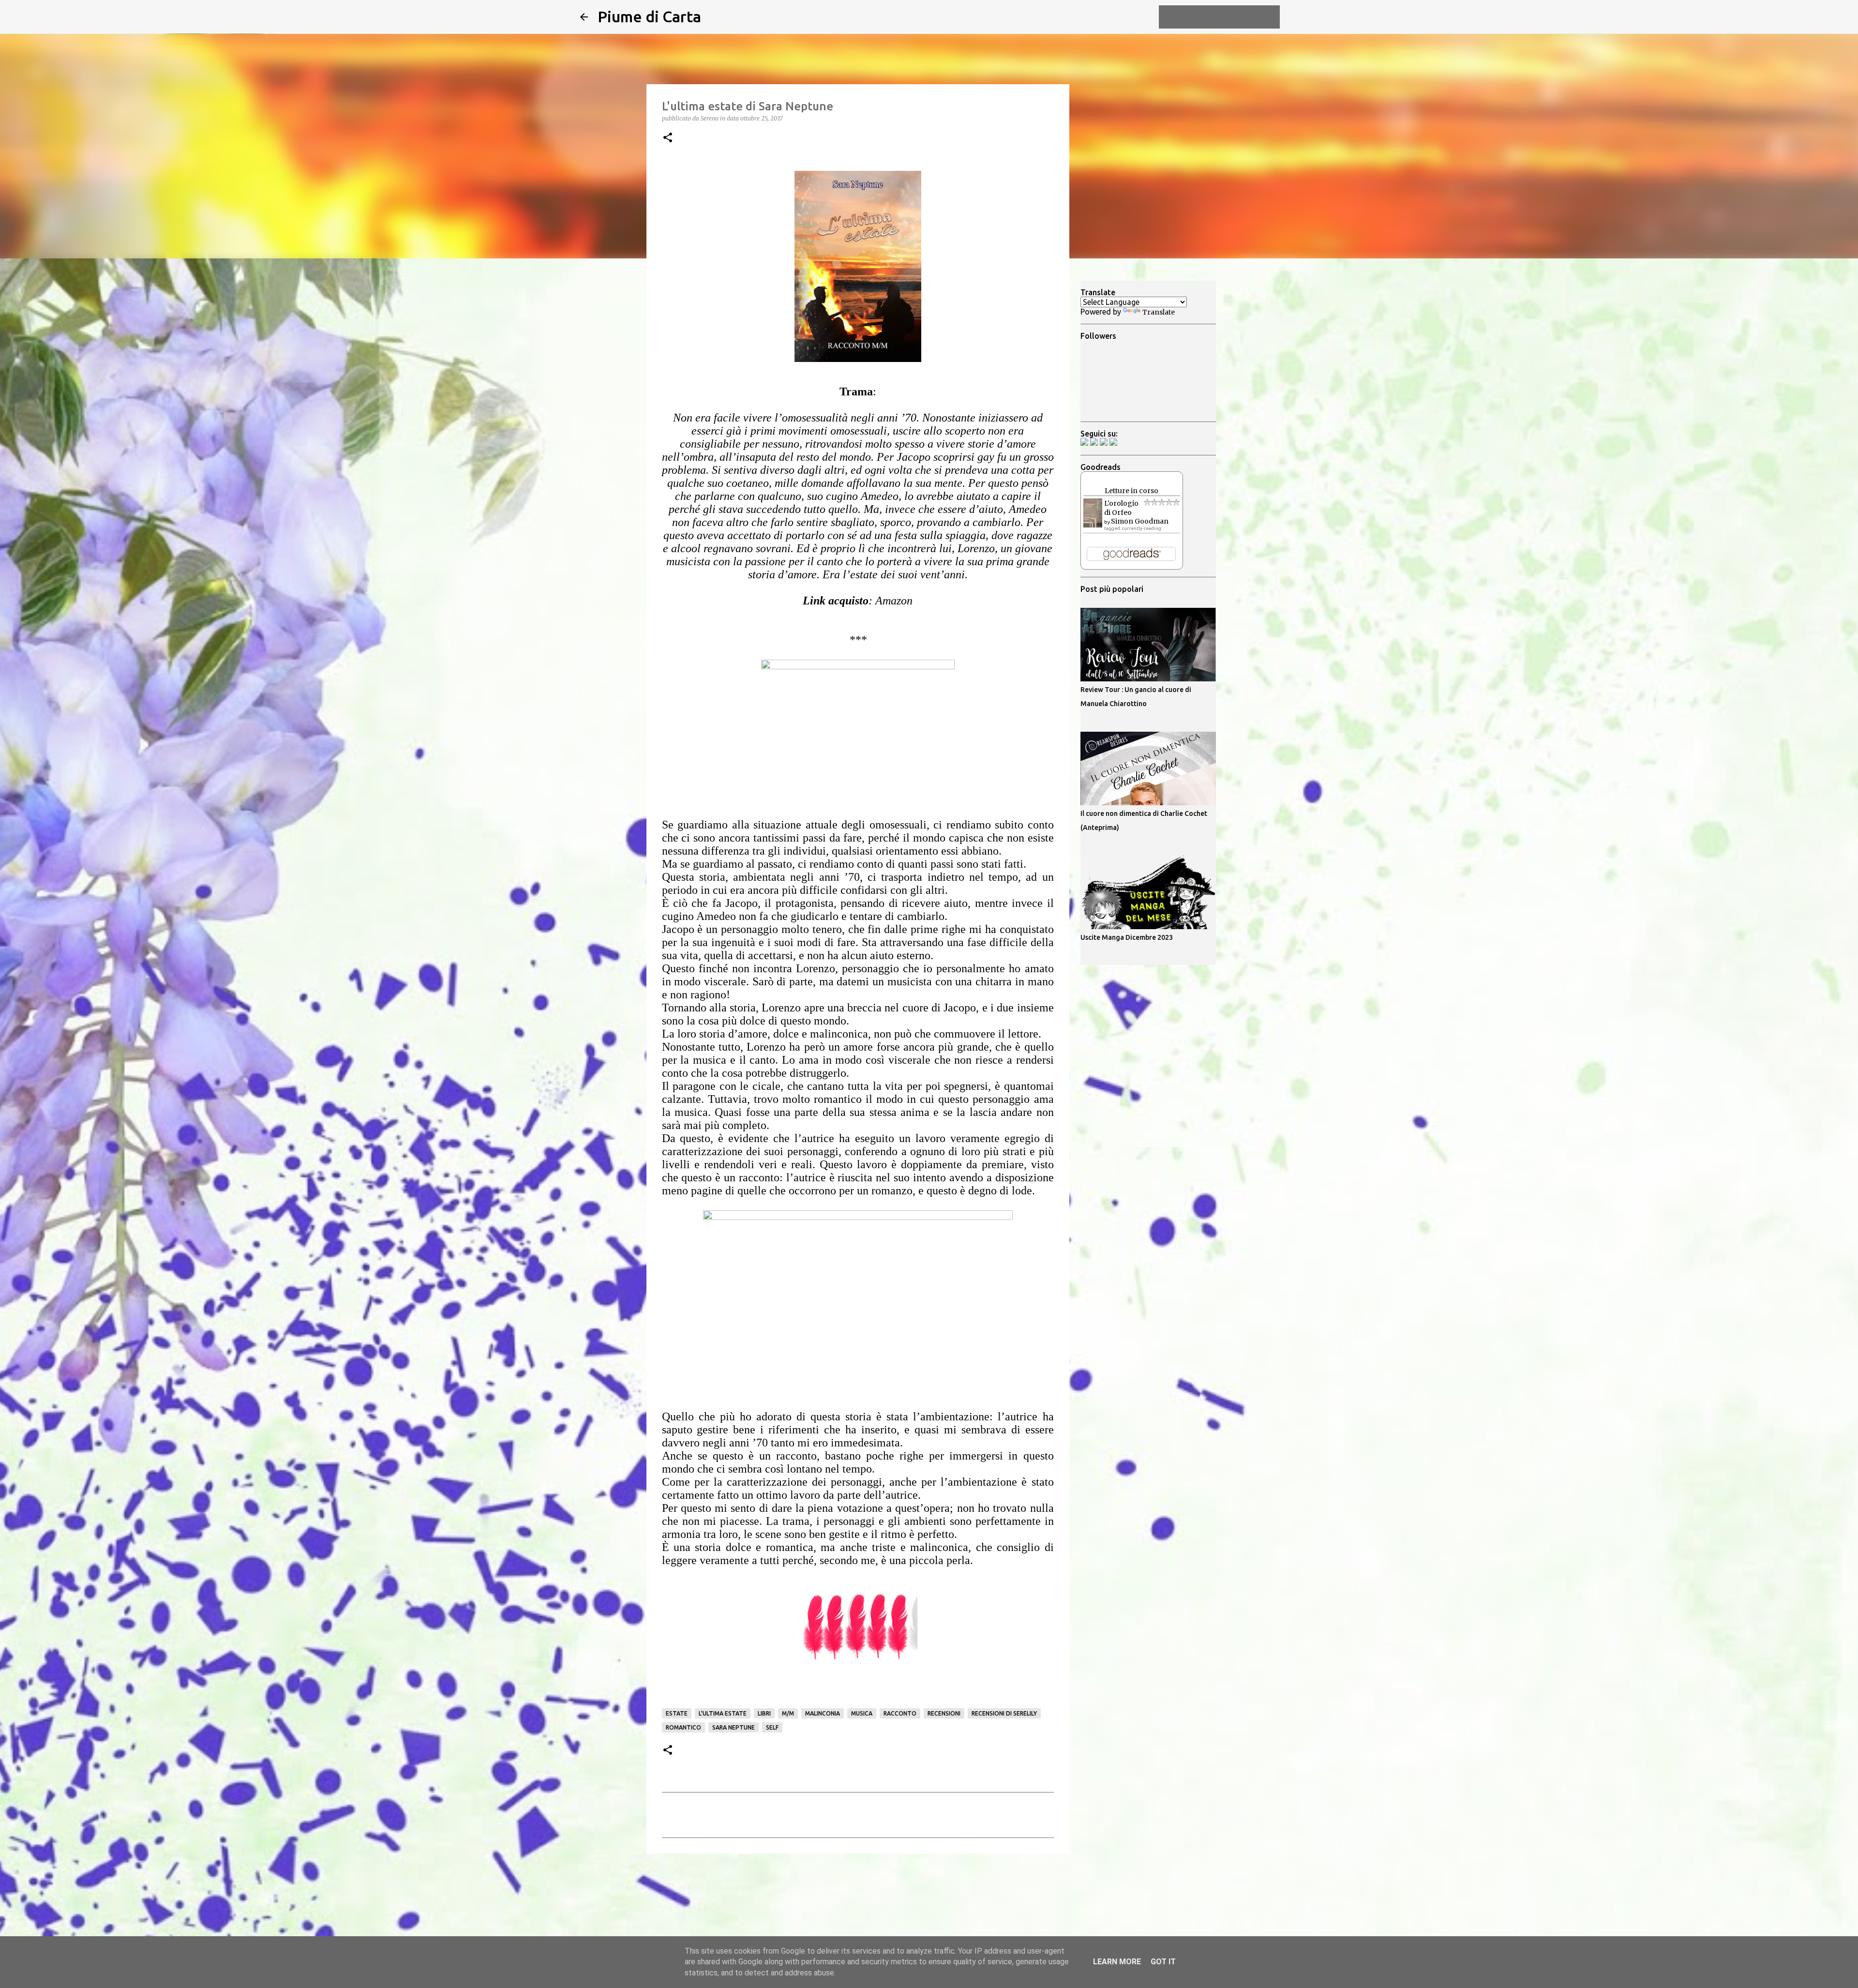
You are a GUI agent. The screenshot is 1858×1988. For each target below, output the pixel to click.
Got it (1163, 1962)
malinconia (823, 1713)
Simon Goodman (1140, 521)
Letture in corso (1131, 491)
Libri (764, 1713)
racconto (900, 1713)
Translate (1159, 312)
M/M (788, 1713)
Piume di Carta (649, 16)
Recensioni (944, 1713)
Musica (862, 1713)
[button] (668, 138)
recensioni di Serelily (1004, 1713)
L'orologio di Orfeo (1121, 508)
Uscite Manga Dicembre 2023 (1127, 937)
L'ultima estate (723, 1713)
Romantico (683, 1727)
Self (772, 1727)
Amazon (894, 601)
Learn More (1117, 1962)
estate (677, 1713)
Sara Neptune (734, 1727)
